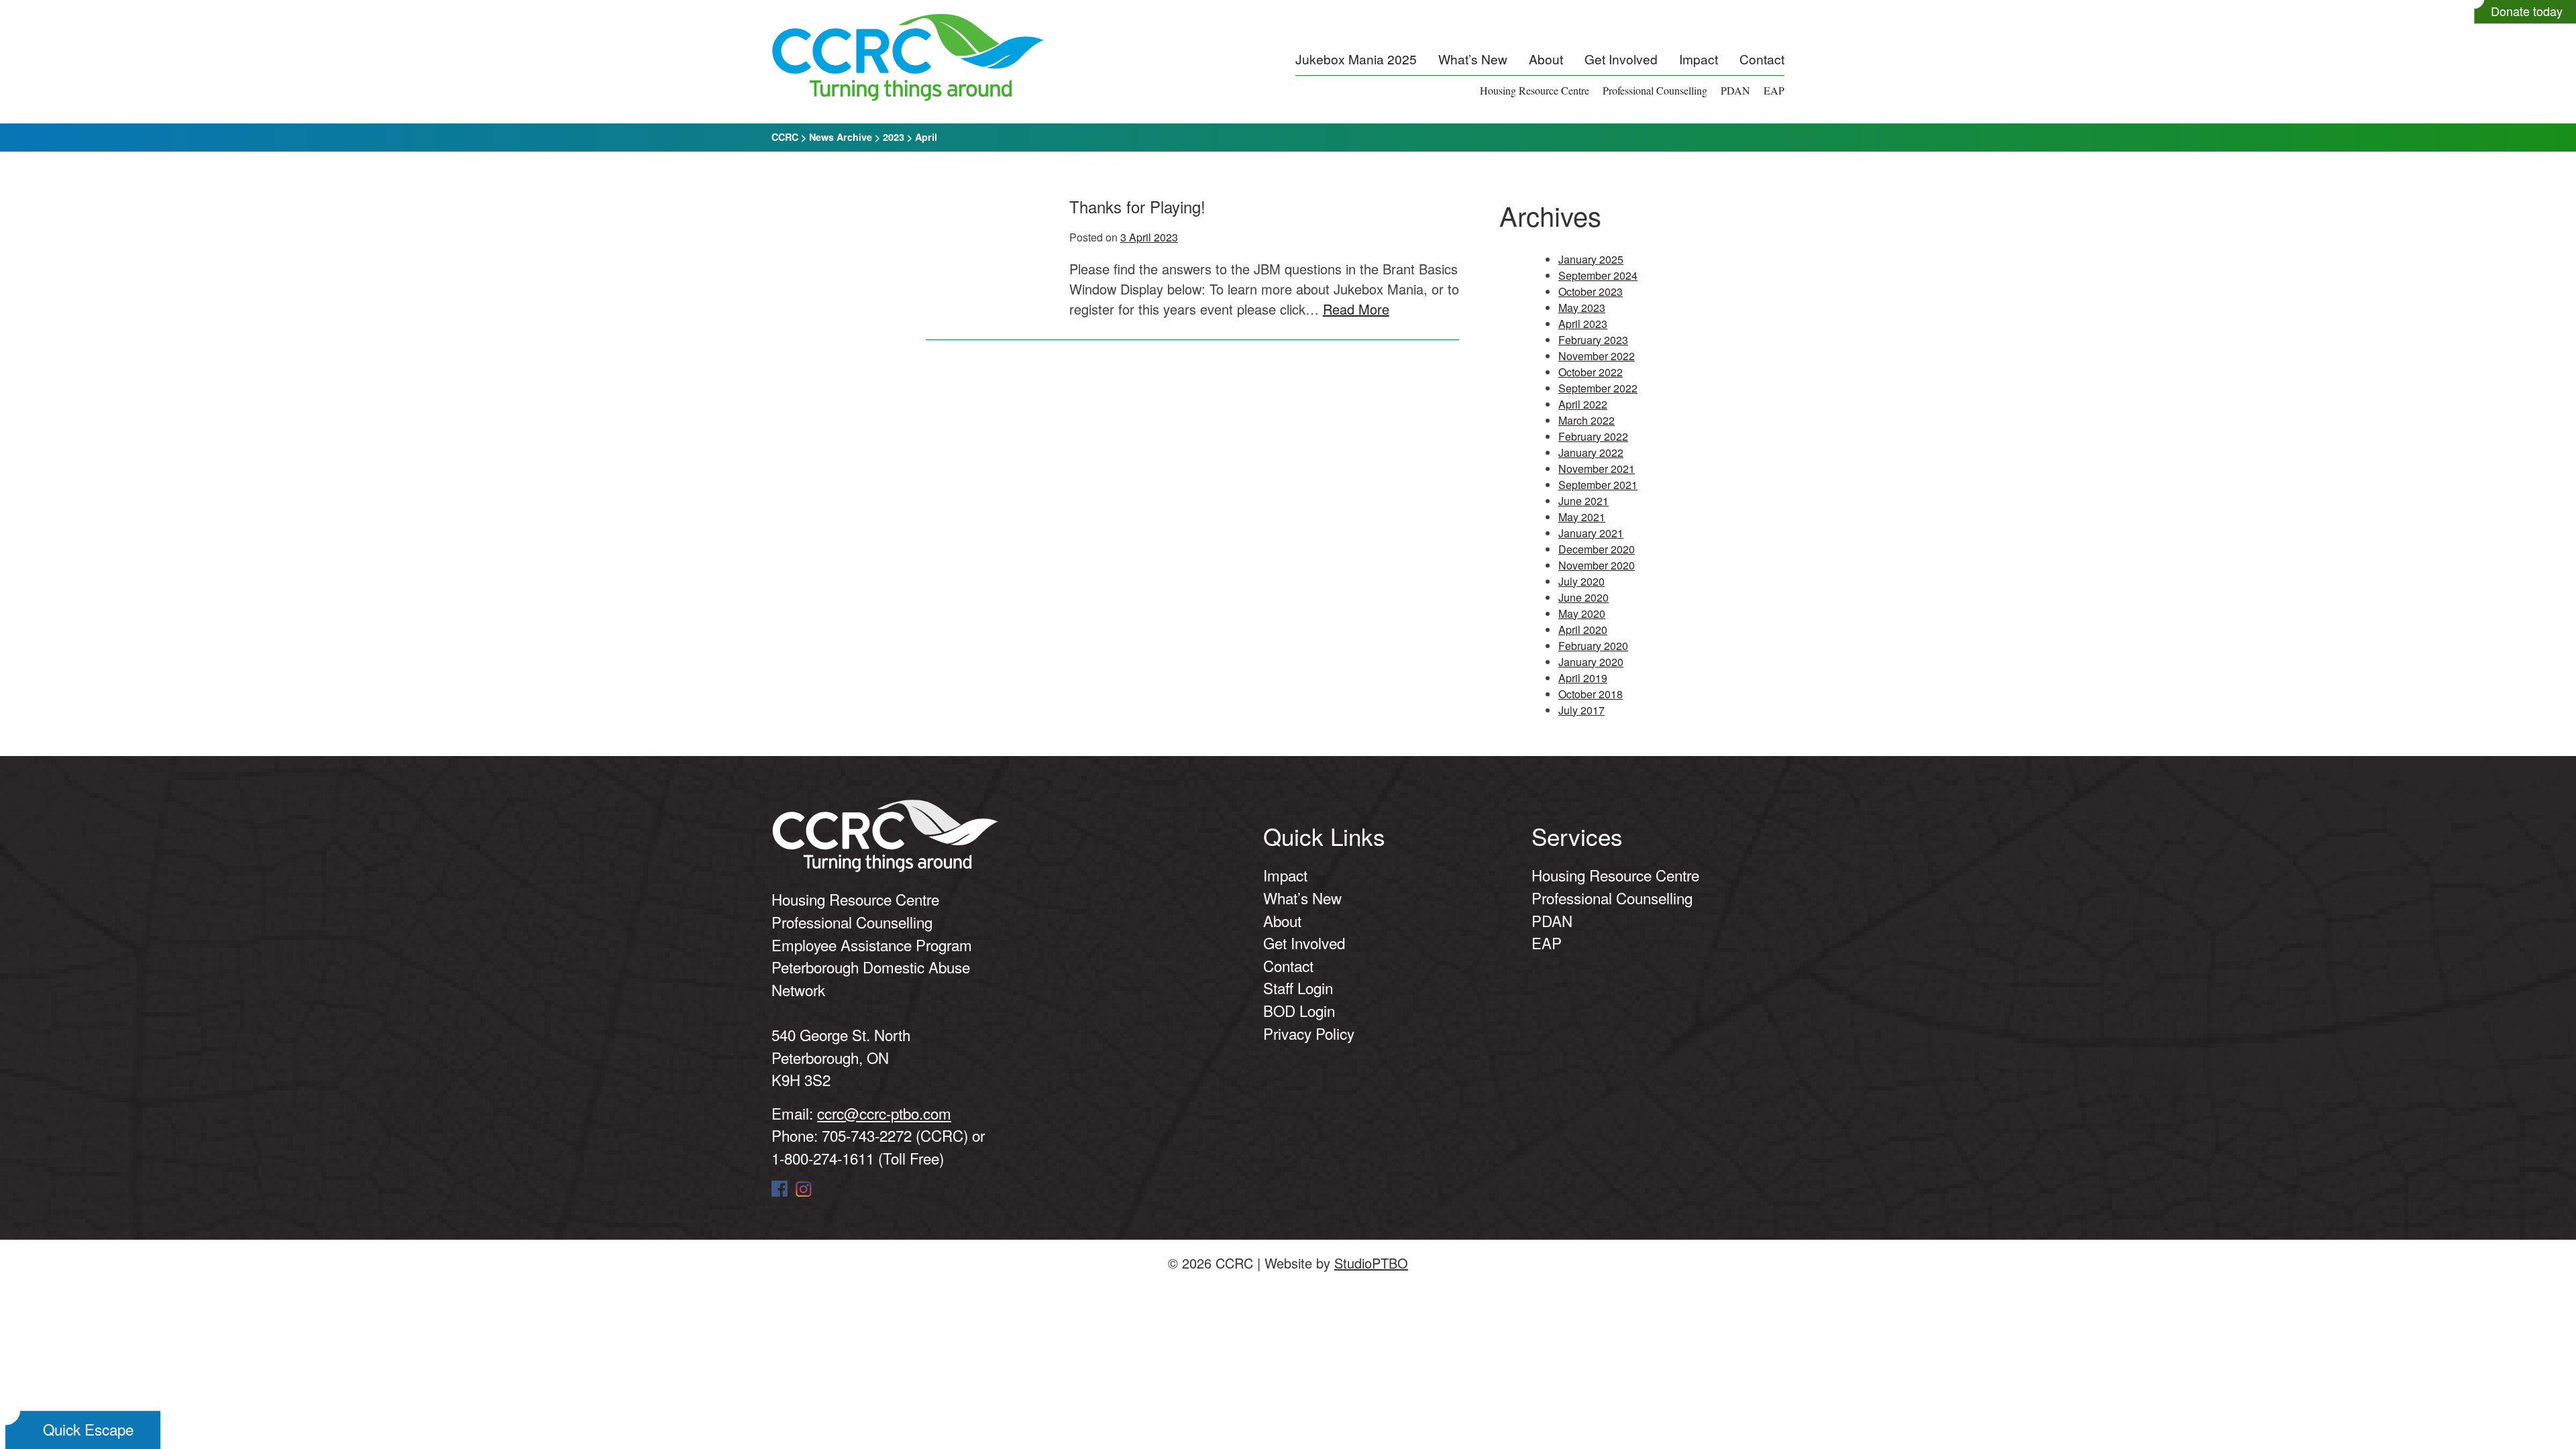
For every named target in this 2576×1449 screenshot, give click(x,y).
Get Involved (1621, 59)
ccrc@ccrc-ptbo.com (884, 1113)
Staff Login (1298, 987)
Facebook (780, 1189)
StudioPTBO (1371, 1263)
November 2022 (1597, 356)
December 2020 (1597, 549)
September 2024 (1598, 275)
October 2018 (1591, 694)
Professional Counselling (1655, 90)
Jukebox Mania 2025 (1356, 59)
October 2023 (1591, 291)
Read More (1356, 309)
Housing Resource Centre (1535, 90)
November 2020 (1597, 565)
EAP (1774, 90)
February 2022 (1593, 436)
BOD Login (1299, 1010)
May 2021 (1582, 517)
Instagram (804, 1189)
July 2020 (1581, 581)
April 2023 (1583, 324)
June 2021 (1584, 501)
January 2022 (1591, 452)
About (1546, 59)
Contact (1762, 59)
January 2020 (1591, 662)
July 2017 (1581, 710)
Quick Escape (88, 1429)
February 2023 (1593, 340)
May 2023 (1582, 308)
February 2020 (1593, 646)
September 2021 (1598, 485)
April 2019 (1583, 678)
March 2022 (1587, 420)
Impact (1699, 59)
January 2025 (1591, 259)
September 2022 (1598, 388)
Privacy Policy (1309, 1033)
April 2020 (1583, 630)
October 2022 (1591, 372)
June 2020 (1584, 597)
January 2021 (1591, 533)
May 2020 (1582, 613)
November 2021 (1597, 469)
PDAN (1735, 90)
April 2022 (1583, 404)
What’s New (1473, 59)
